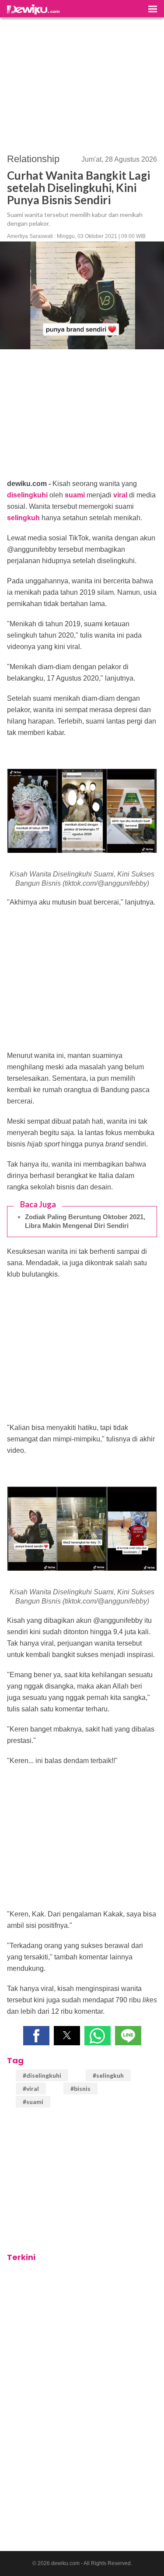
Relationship (33, 159)
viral (120, 495)
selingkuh (23, 518)
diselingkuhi (27, 495)
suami (75, 495)
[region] (82, 82)
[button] (36, 2036)
